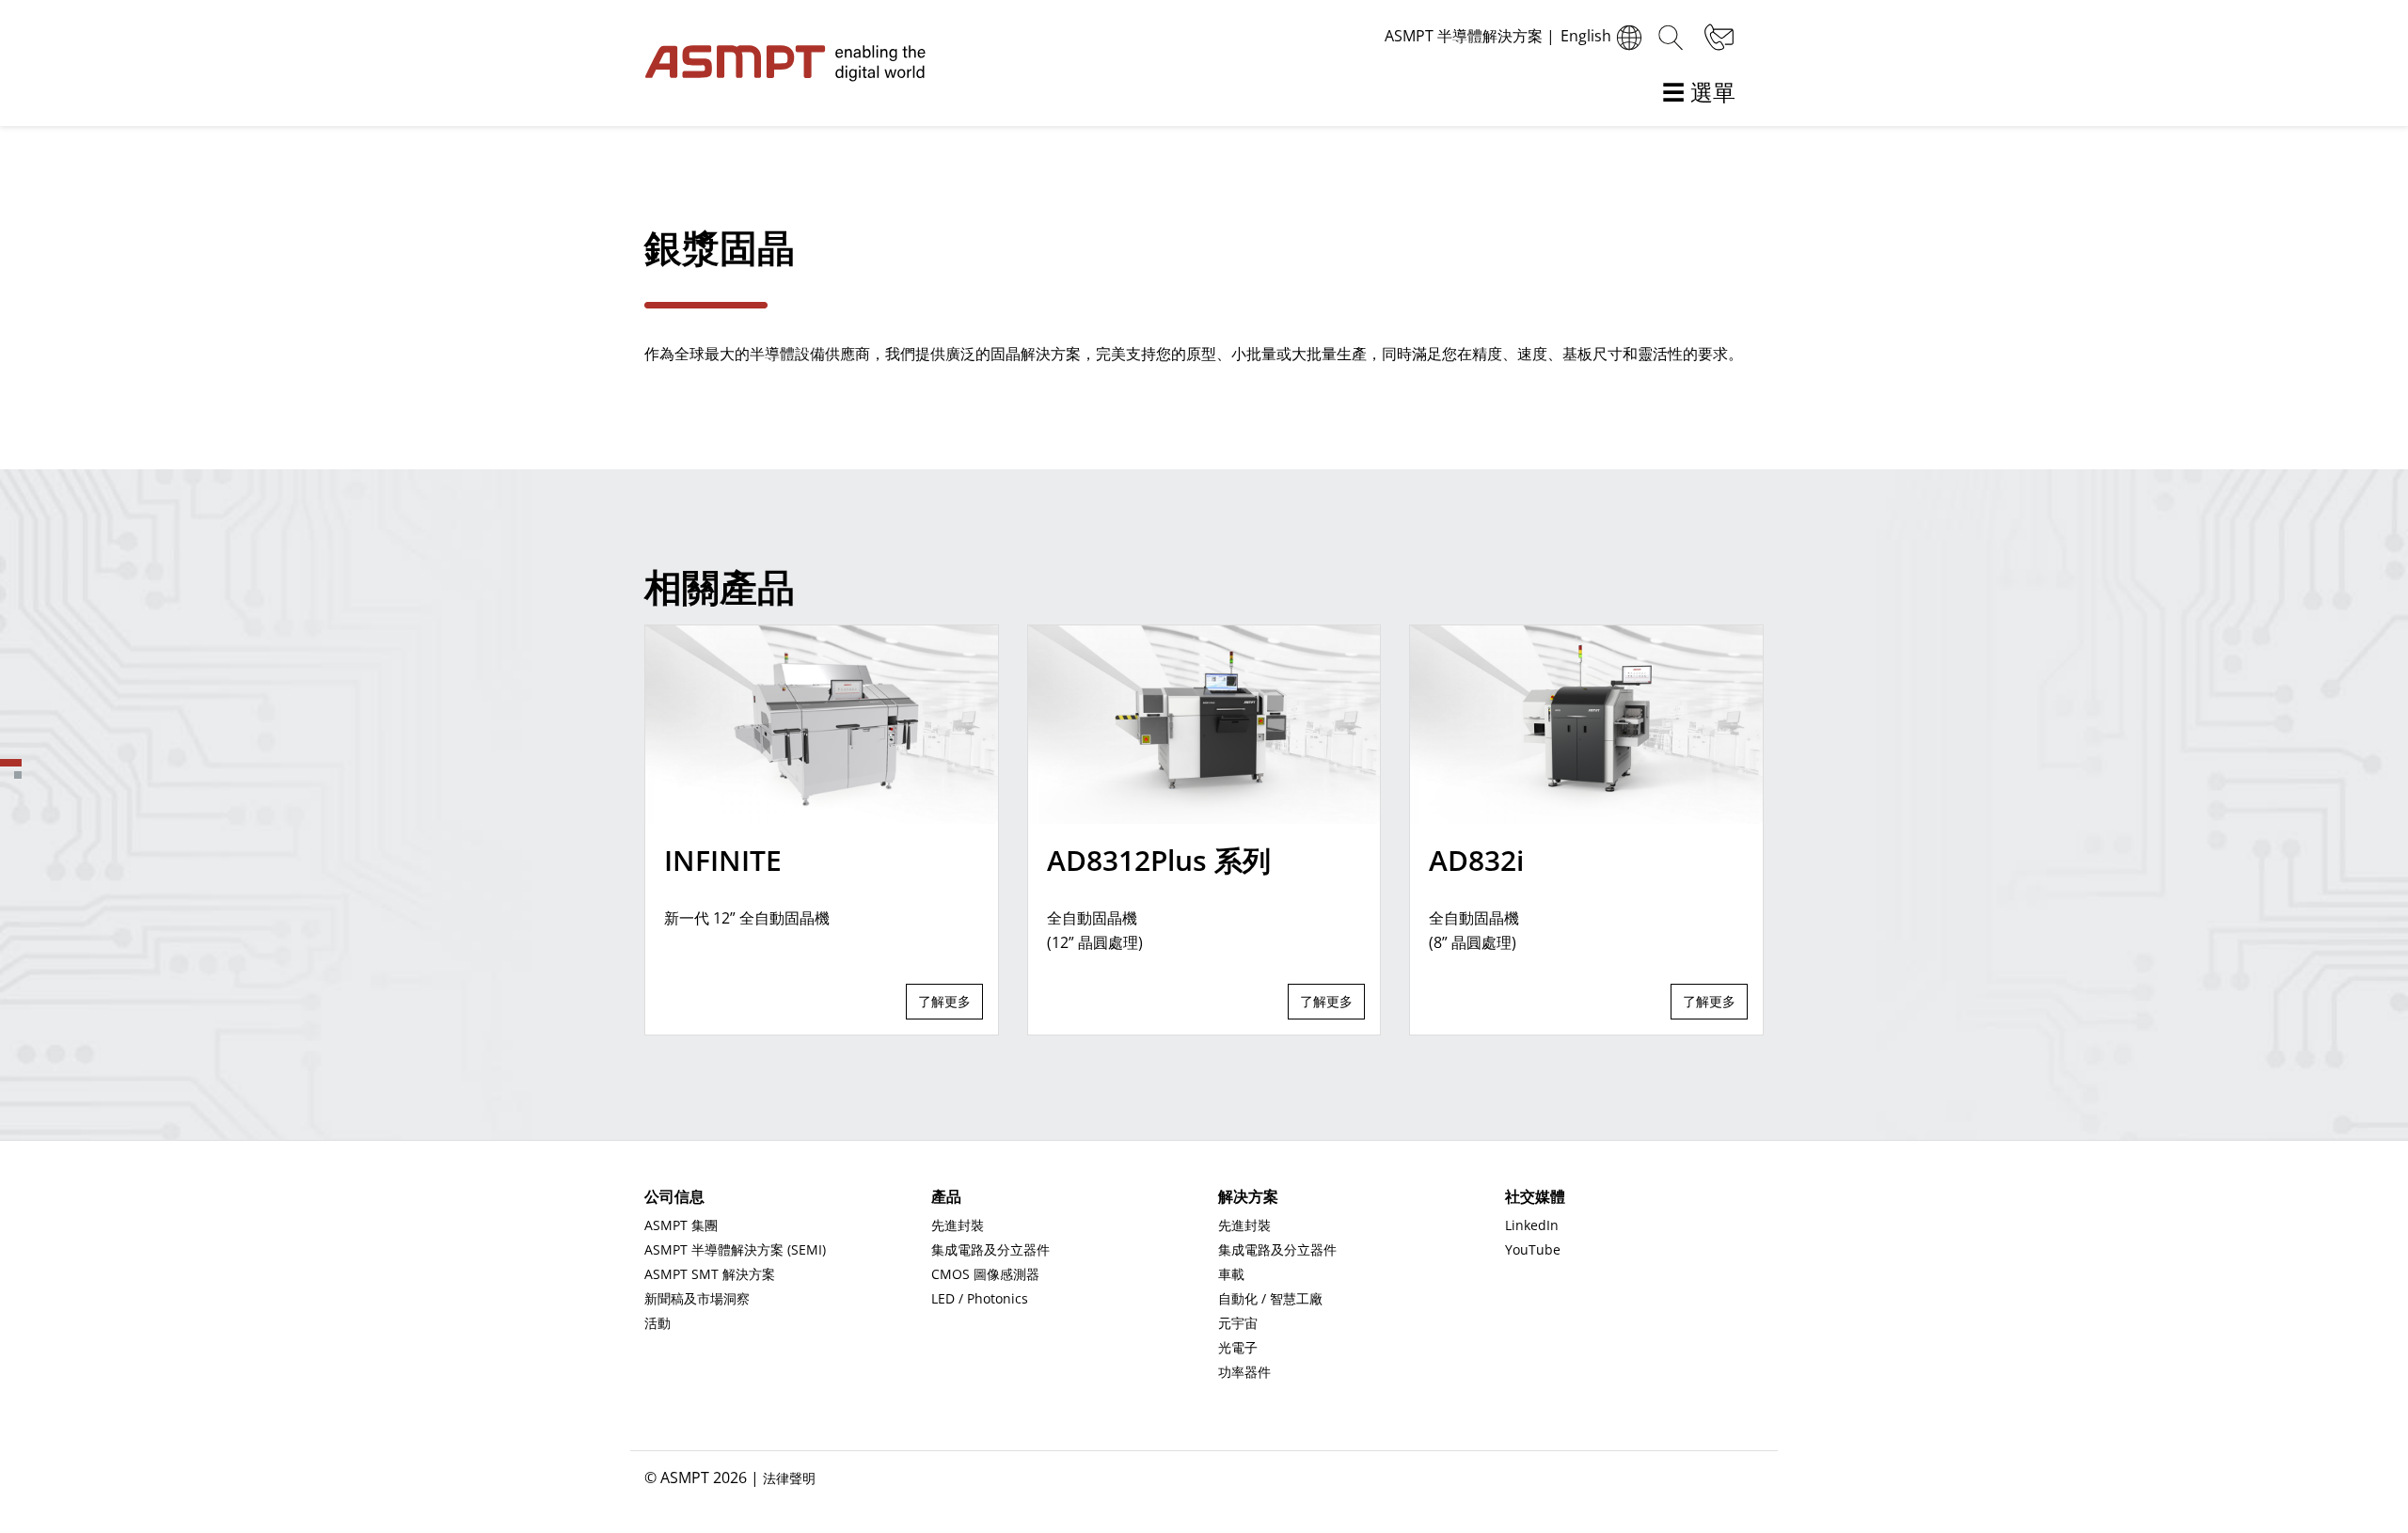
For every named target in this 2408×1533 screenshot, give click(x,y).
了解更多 (944, 1001)
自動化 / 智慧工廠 (1270, 1298)
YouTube (1533, 1249)
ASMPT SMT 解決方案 (710, 1274)
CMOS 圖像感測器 (985, 1274)
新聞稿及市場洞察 (697, 1298)
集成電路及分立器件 (990, 1249)
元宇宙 (1238, 1323)
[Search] (1671, 38)
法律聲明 (789, 1478)
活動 (657, 1323)
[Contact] (1717, 38)
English (1586, 36)
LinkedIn (1532, 1225)
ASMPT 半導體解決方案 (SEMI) (735, 1249)
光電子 (1238, 1347)
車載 (1231, 1274)
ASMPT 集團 (681, 1225)
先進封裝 (958, 1225)
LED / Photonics (980, 1298)
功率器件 (1244, 1372)
